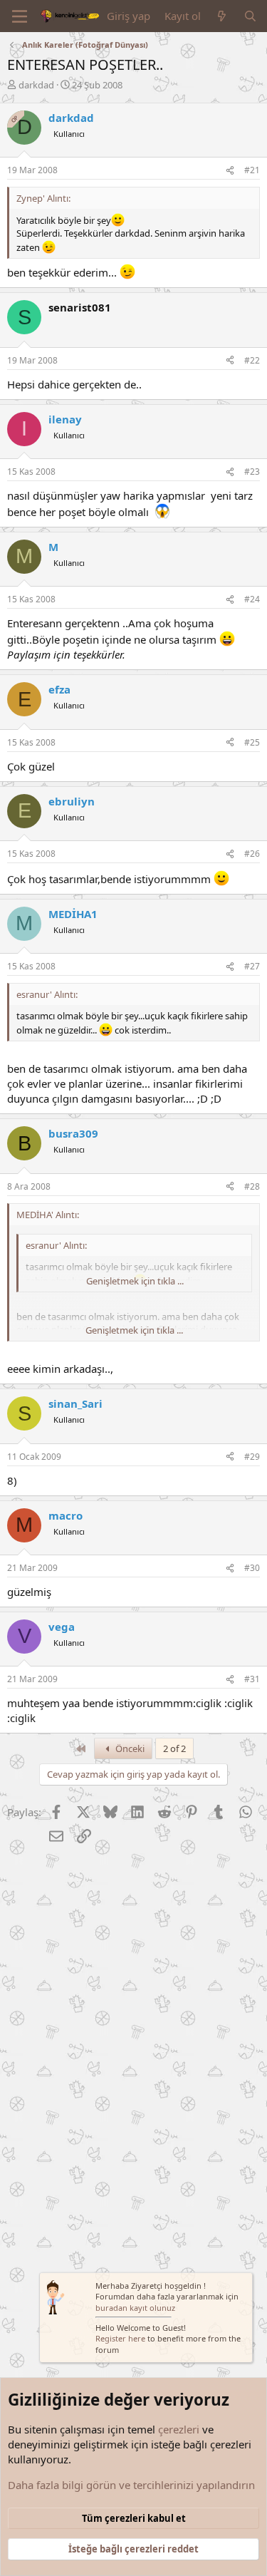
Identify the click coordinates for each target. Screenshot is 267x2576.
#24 (252, 599)
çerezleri (179, 2429)
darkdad (36, 85)
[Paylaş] (230, 171)
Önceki (129, 1748)
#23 (252, 472)
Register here (120, 2338)
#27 (252, 966)
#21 (252, 170)
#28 (252, 1186)
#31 (252, 1679)
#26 (252, 854)
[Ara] (250, 16)
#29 (252, 1457)
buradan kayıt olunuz (135, 2308)
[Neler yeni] (222, 16)
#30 (252, 1568)
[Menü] (20, 16)
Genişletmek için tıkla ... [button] (135, 1281)
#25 (252, 742)
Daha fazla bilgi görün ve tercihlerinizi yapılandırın (131, 2485)
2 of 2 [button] (174, 1748)
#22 (252, 360)
